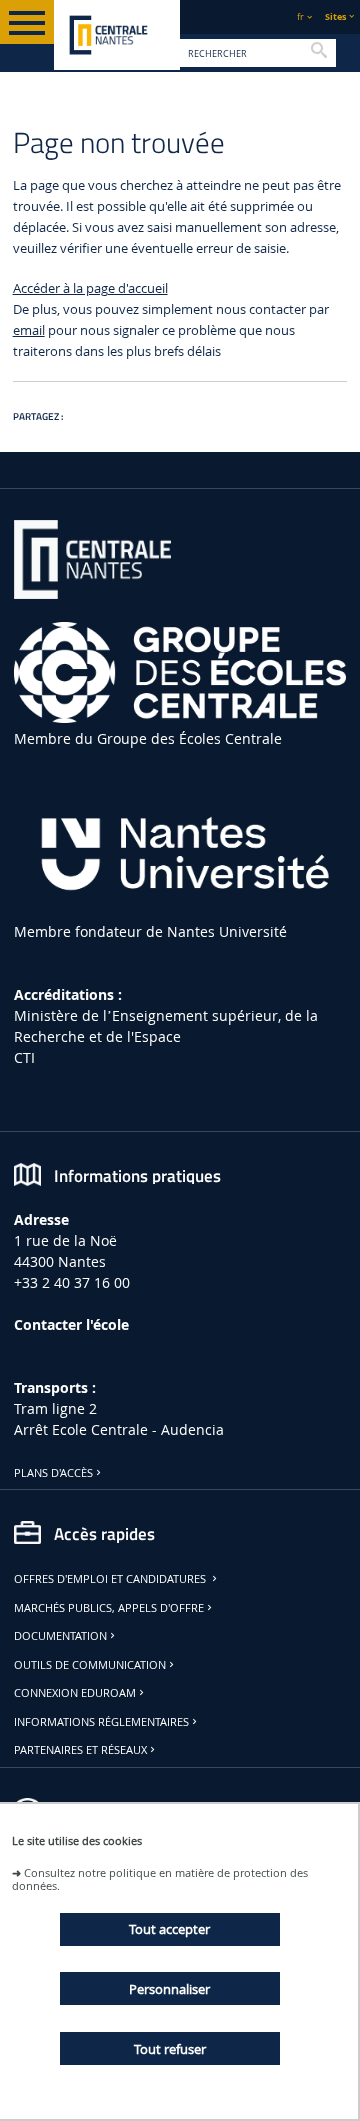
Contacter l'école (71, 1324)
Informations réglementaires (101, 1722)
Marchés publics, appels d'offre (109, 1608)
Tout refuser (170, 2049)
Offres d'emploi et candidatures (111, 1579)
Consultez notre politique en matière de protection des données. (160, 1879)
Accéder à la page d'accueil (90, 288)
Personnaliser (169, 1989)
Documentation (60, 1636)
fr (300, 16)
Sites (335, 16)
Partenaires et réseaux (80, 1750)
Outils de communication (90, 1665)
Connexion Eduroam (75, 1693)
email (29, 330)
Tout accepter (169, 1929)
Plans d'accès (53, 1473)
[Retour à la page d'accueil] (117, 35)
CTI (24, 1057)
